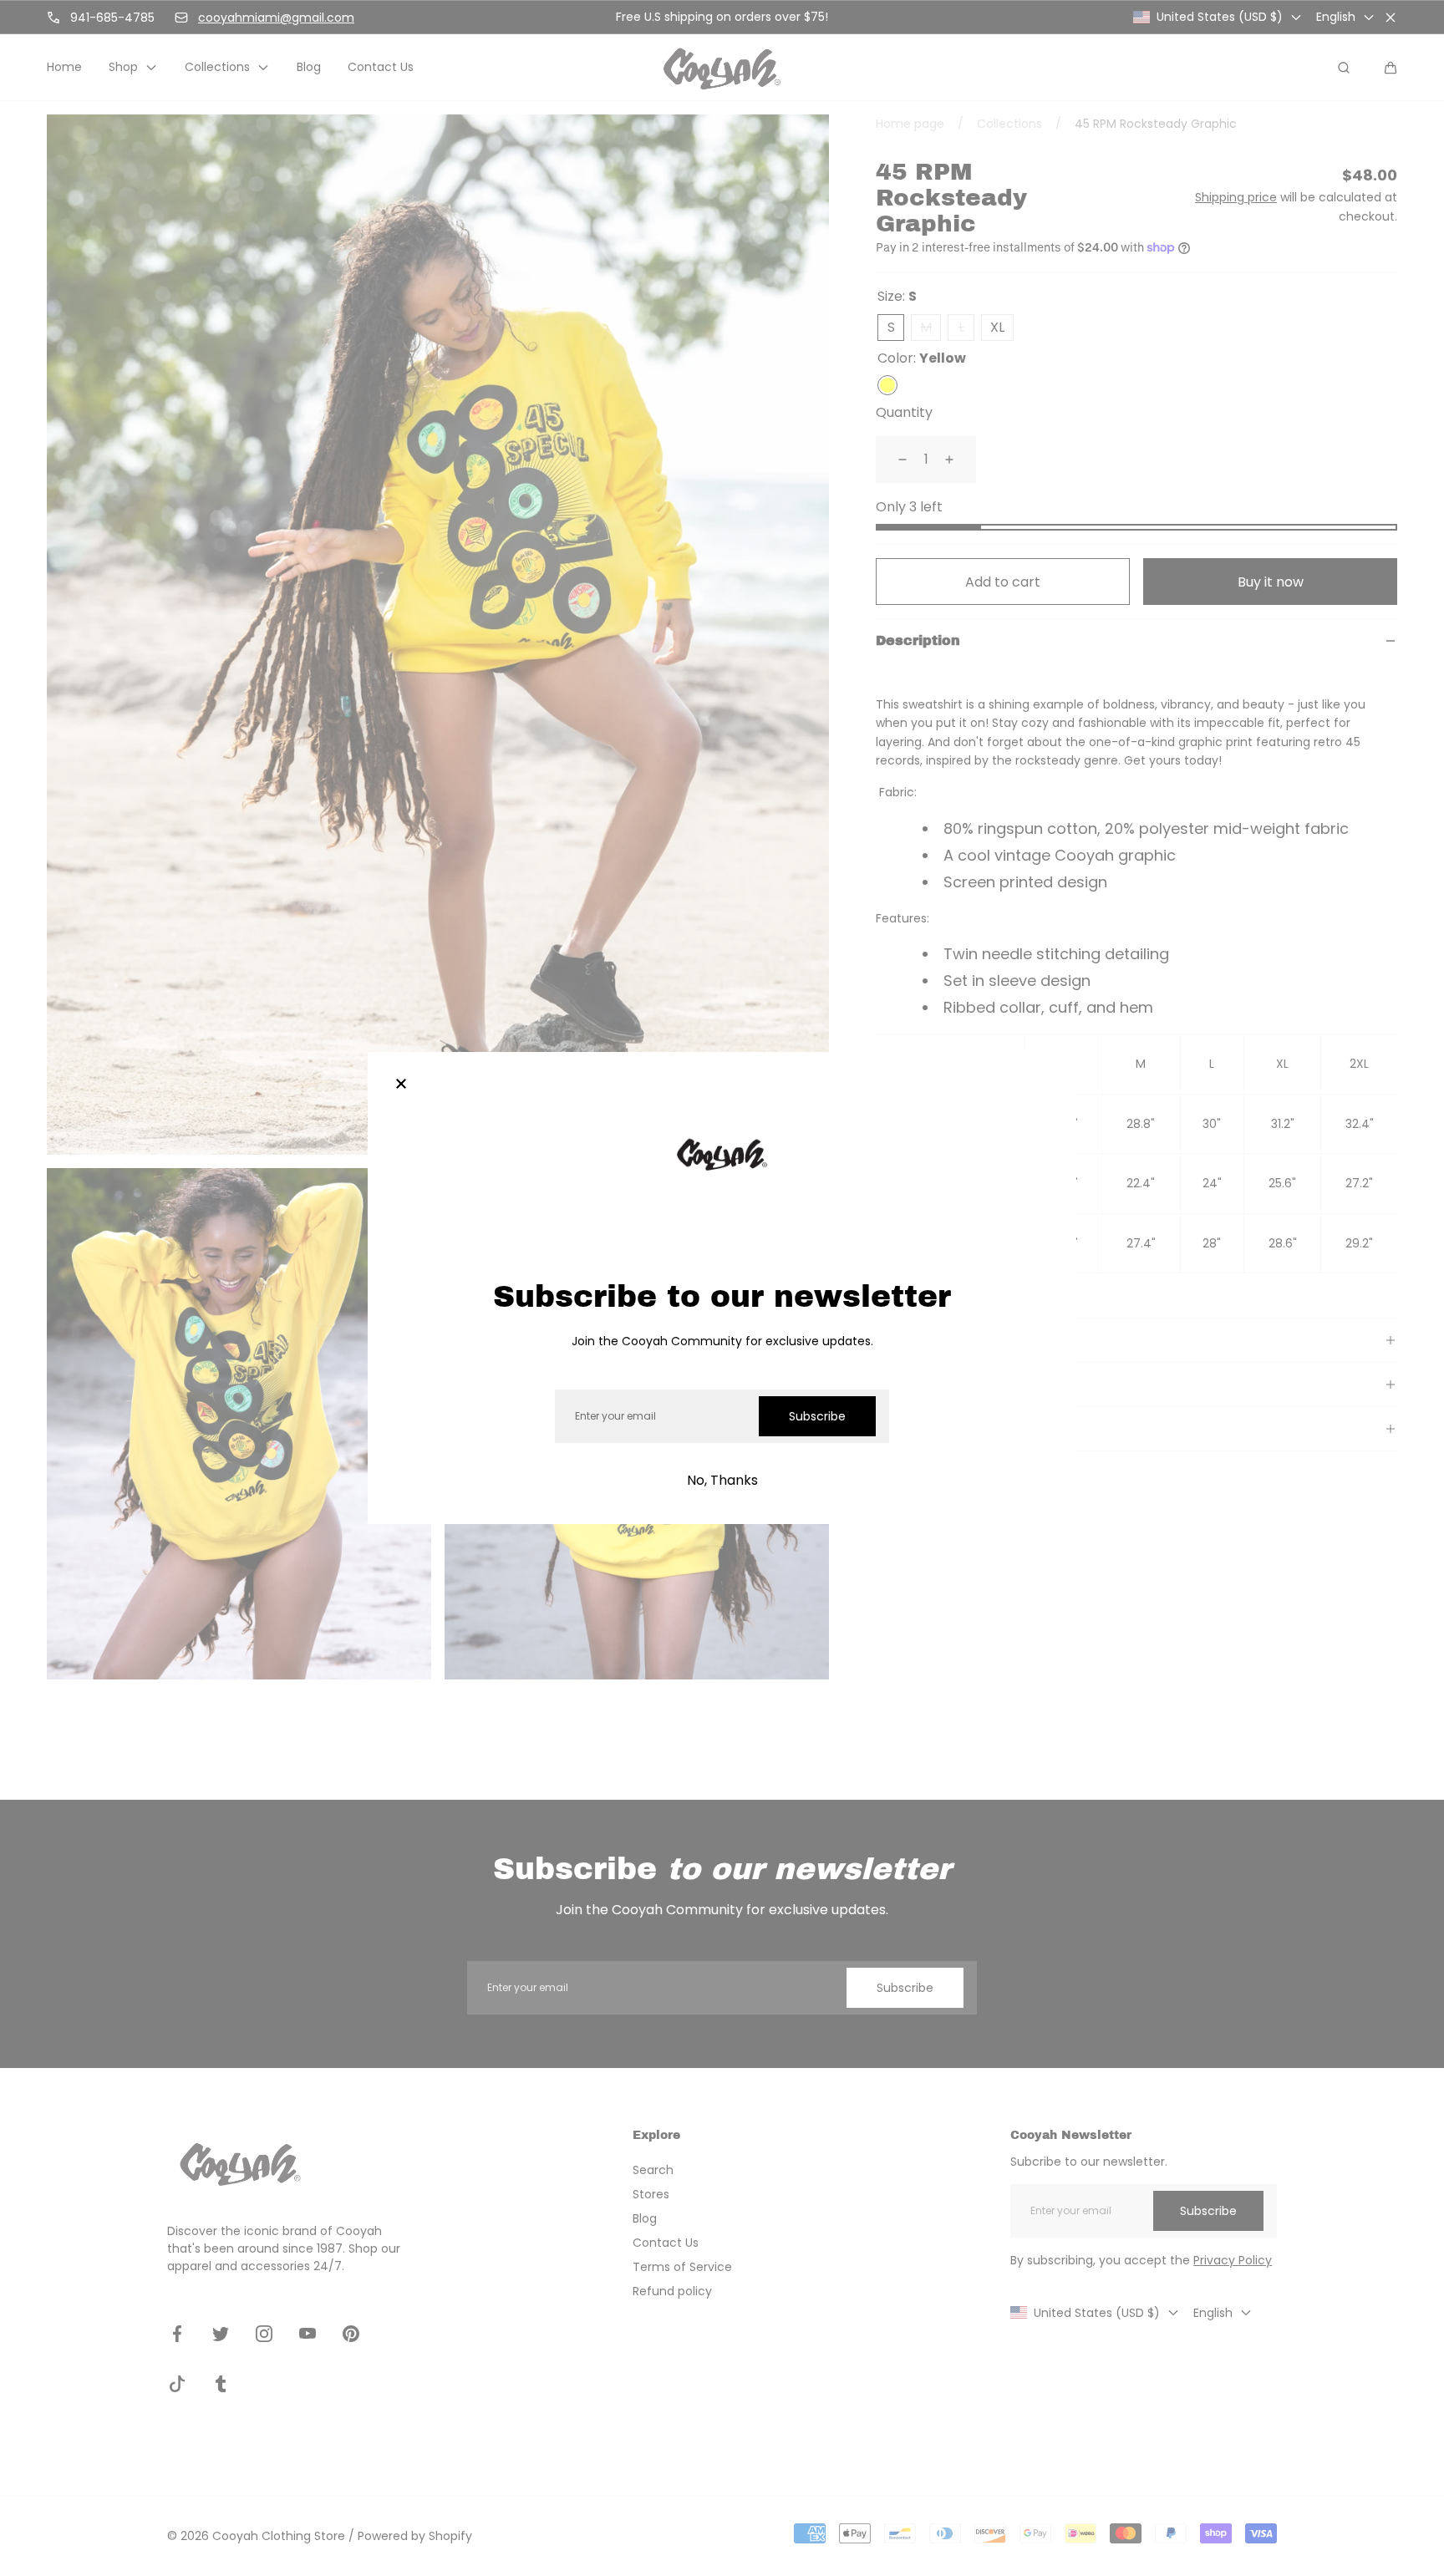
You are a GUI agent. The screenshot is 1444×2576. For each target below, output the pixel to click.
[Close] (401, 1085)
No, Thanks (722, 1480)
